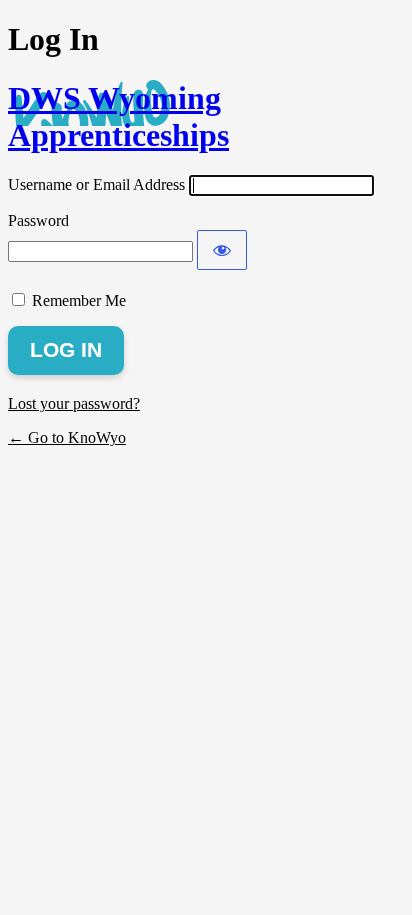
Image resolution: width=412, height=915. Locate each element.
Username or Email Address (96, 184)
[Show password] (222, 250)
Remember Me (79, 300)
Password (38, 220)
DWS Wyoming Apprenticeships (118, 116)
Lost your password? (74, 403)
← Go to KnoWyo (67, 437)
